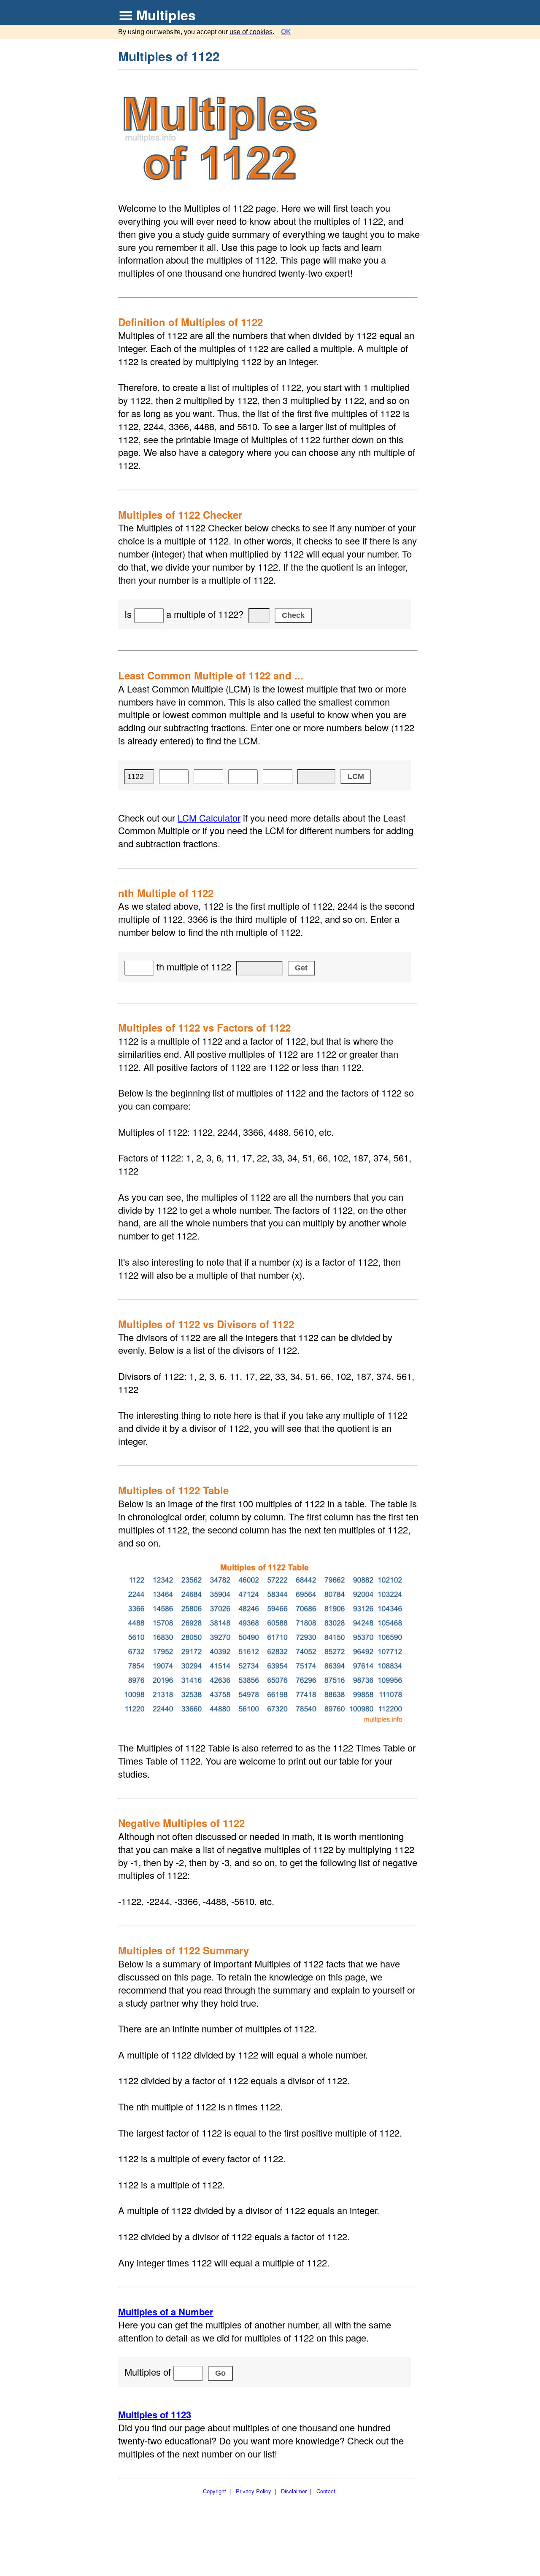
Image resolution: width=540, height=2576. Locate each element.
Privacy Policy (254, 2491)
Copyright (215, 2491)
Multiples (166, 15)
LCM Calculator (209, 818)
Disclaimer (294, 2491)
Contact (326, 2491)
